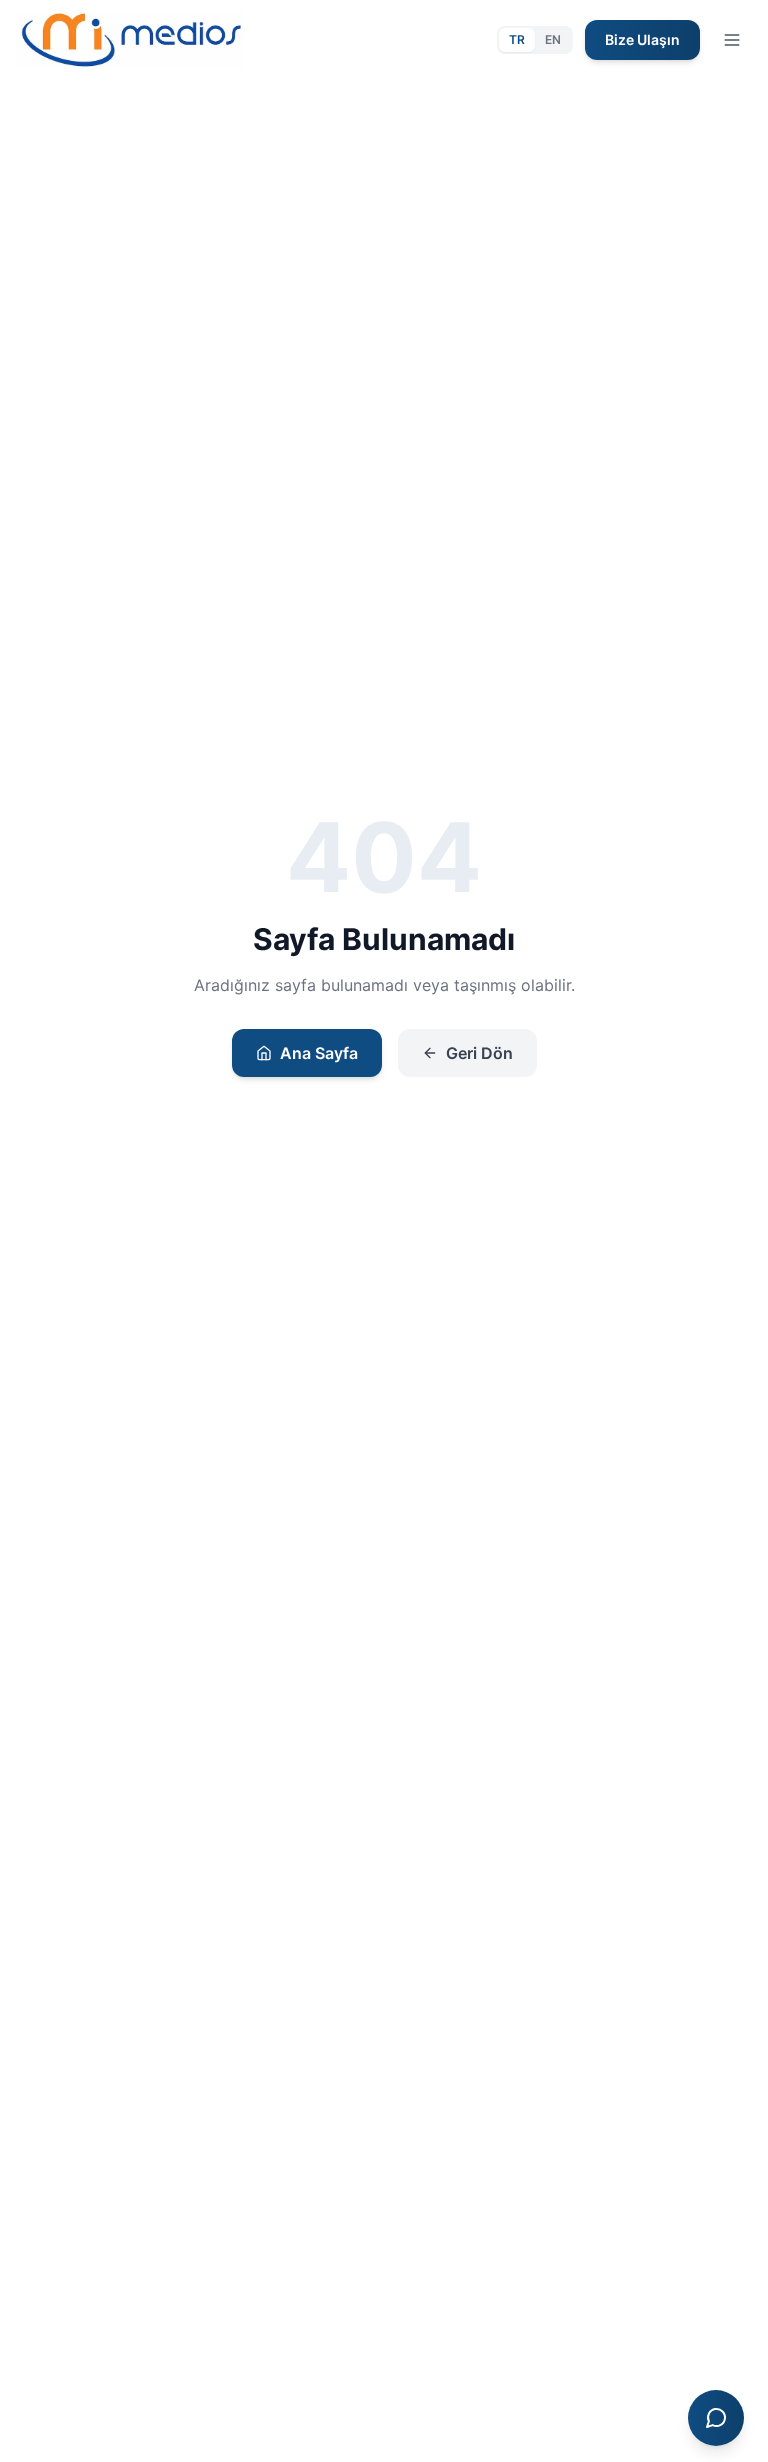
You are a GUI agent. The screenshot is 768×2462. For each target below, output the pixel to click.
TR (517, 39)
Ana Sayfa (319, 1053)
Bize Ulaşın (642, 39)
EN (553, 39)
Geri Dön (479, 1053)
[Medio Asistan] (716, 2418)
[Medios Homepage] (130, 40)
